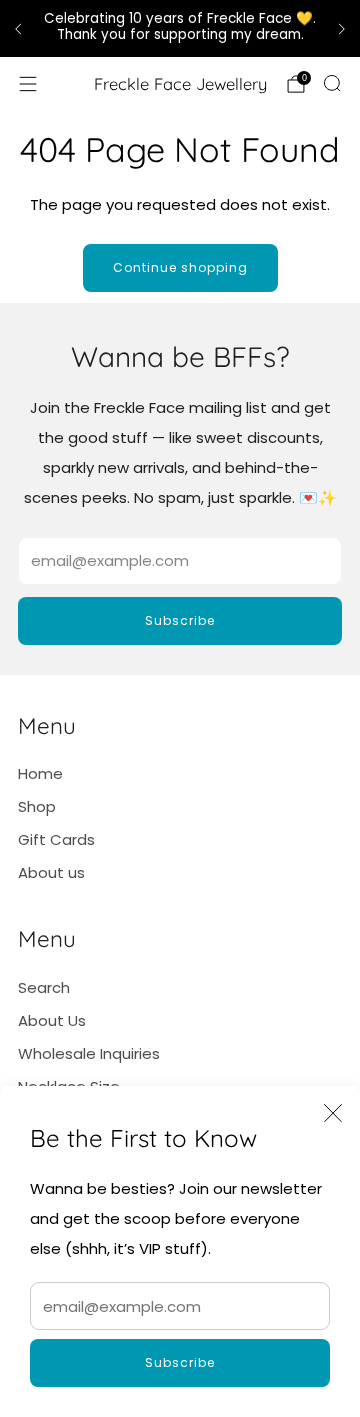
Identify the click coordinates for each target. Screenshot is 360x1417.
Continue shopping (180, 267)
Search (44, 987)
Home (40, 773)
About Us (52, 1020)
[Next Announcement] (342, 29)
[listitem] (180, 29)
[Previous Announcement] (18, 29)
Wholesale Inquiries (89, 1053)
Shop (37, 806)
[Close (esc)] (333, 1113)
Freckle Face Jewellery (180, 84)
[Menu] (28, 84)
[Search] (332, 83)
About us (51, 872)
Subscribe (180, 1362)
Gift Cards (56, 839)
